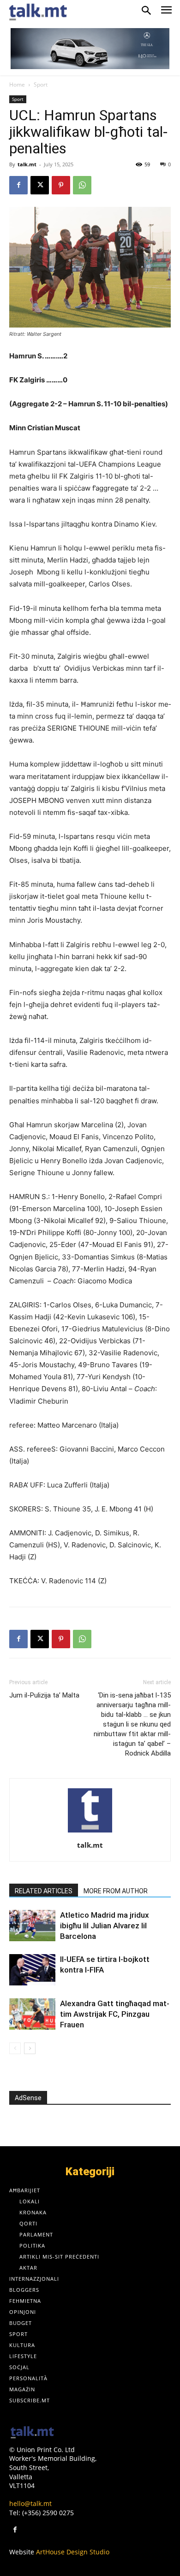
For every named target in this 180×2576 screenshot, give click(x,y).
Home (17, 85)
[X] (40, 185)
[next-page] (30, 2048)
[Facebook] (18, 185)
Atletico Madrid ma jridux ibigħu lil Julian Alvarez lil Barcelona (105, 1926)
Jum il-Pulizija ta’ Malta (44, 1695)
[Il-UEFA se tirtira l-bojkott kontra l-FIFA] (32, 1970)
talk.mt (27, 164)
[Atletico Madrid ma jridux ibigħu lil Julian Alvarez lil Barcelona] (32, 1926)
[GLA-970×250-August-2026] (90, 49)
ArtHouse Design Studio (73, 2552)
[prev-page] (15, 2048)
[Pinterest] (61, 185)
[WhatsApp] (82, 185)
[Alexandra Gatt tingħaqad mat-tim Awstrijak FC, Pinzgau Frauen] (32, 2014)
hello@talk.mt (30, 2503)
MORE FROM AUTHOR (116, 1891)
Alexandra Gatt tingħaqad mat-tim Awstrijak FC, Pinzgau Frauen (115, 2014)
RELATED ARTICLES (44, 1891)
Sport (41, 85)
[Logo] (32, 2433)
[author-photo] (90, 1832)
